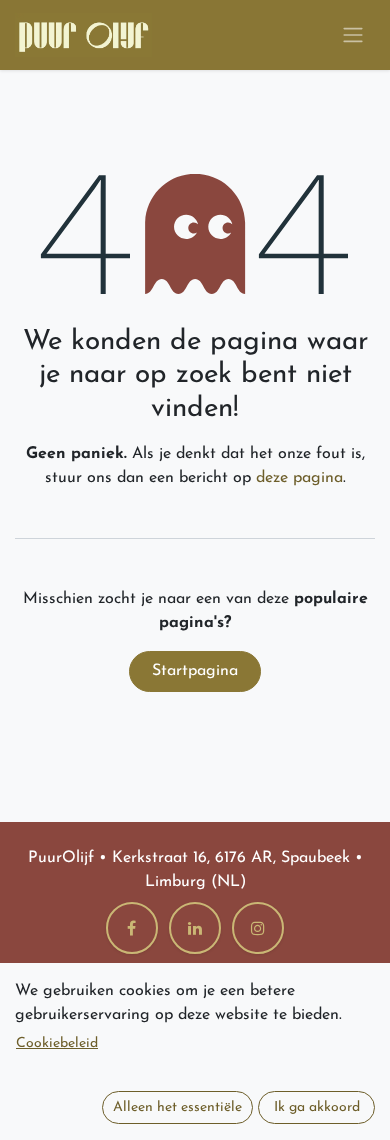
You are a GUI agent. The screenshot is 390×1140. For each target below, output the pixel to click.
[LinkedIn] (195, 928)
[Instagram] (258, 928)
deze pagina (299, 478)
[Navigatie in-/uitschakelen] (353, 35)
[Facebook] (132, 928)
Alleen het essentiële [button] (177, 1107)
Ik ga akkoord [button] (317, 1107)
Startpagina (195, 671)
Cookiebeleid (57, 1043)
